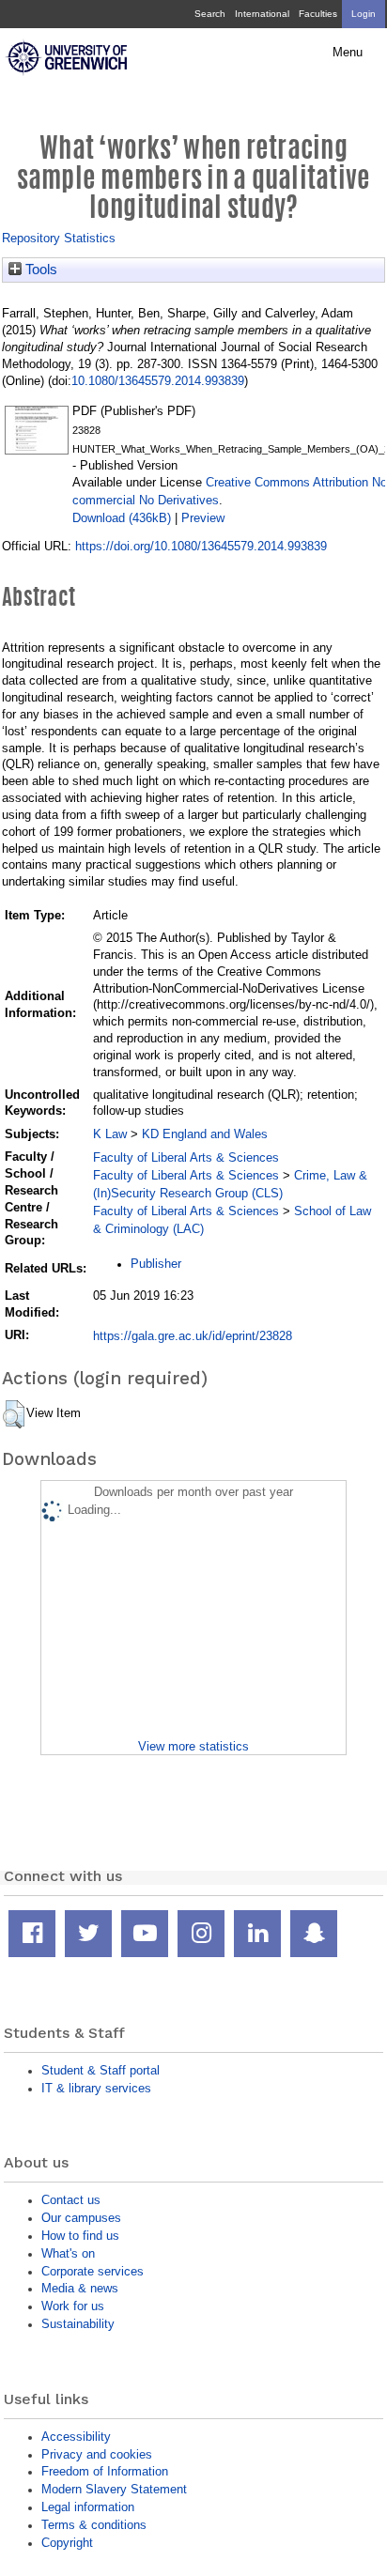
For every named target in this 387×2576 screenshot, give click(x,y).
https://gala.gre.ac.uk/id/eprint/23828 (193, 1336)
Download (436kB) (122, 518)
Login (364, 14)
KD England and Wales (205, 1134)
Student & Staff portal (101, 2070)
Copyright (67, 2543)
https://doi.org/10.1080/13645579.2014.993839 (201, 546)
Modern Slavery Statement (114, 2489)
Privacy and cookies (97, 2454)
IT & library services (96, 2088)
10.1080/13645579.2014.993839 (158, 381)
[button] (14, 1414)
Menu (348, 53)
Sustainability (78, 2324)
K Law (110, 1134)
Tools (39, 270)
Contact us (71, 2200)
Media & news (80, 2288)
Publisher (156, 1264)
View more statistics (193, 1746)
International (262, 14)
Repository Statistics (59, 238)
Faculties (318, 14)
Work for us (73, 2306)
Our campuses (81, 2218)
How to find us (80, 2236)
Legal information (88, 2507)
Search (210, 14)
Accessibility (76, 2437)
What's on (68, 2253)
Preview (203, 518)
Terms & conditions (94, 2525)
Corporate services (93, 2271)
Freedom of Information (105, 2471)
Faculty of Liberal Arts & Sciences (186, 1157)
